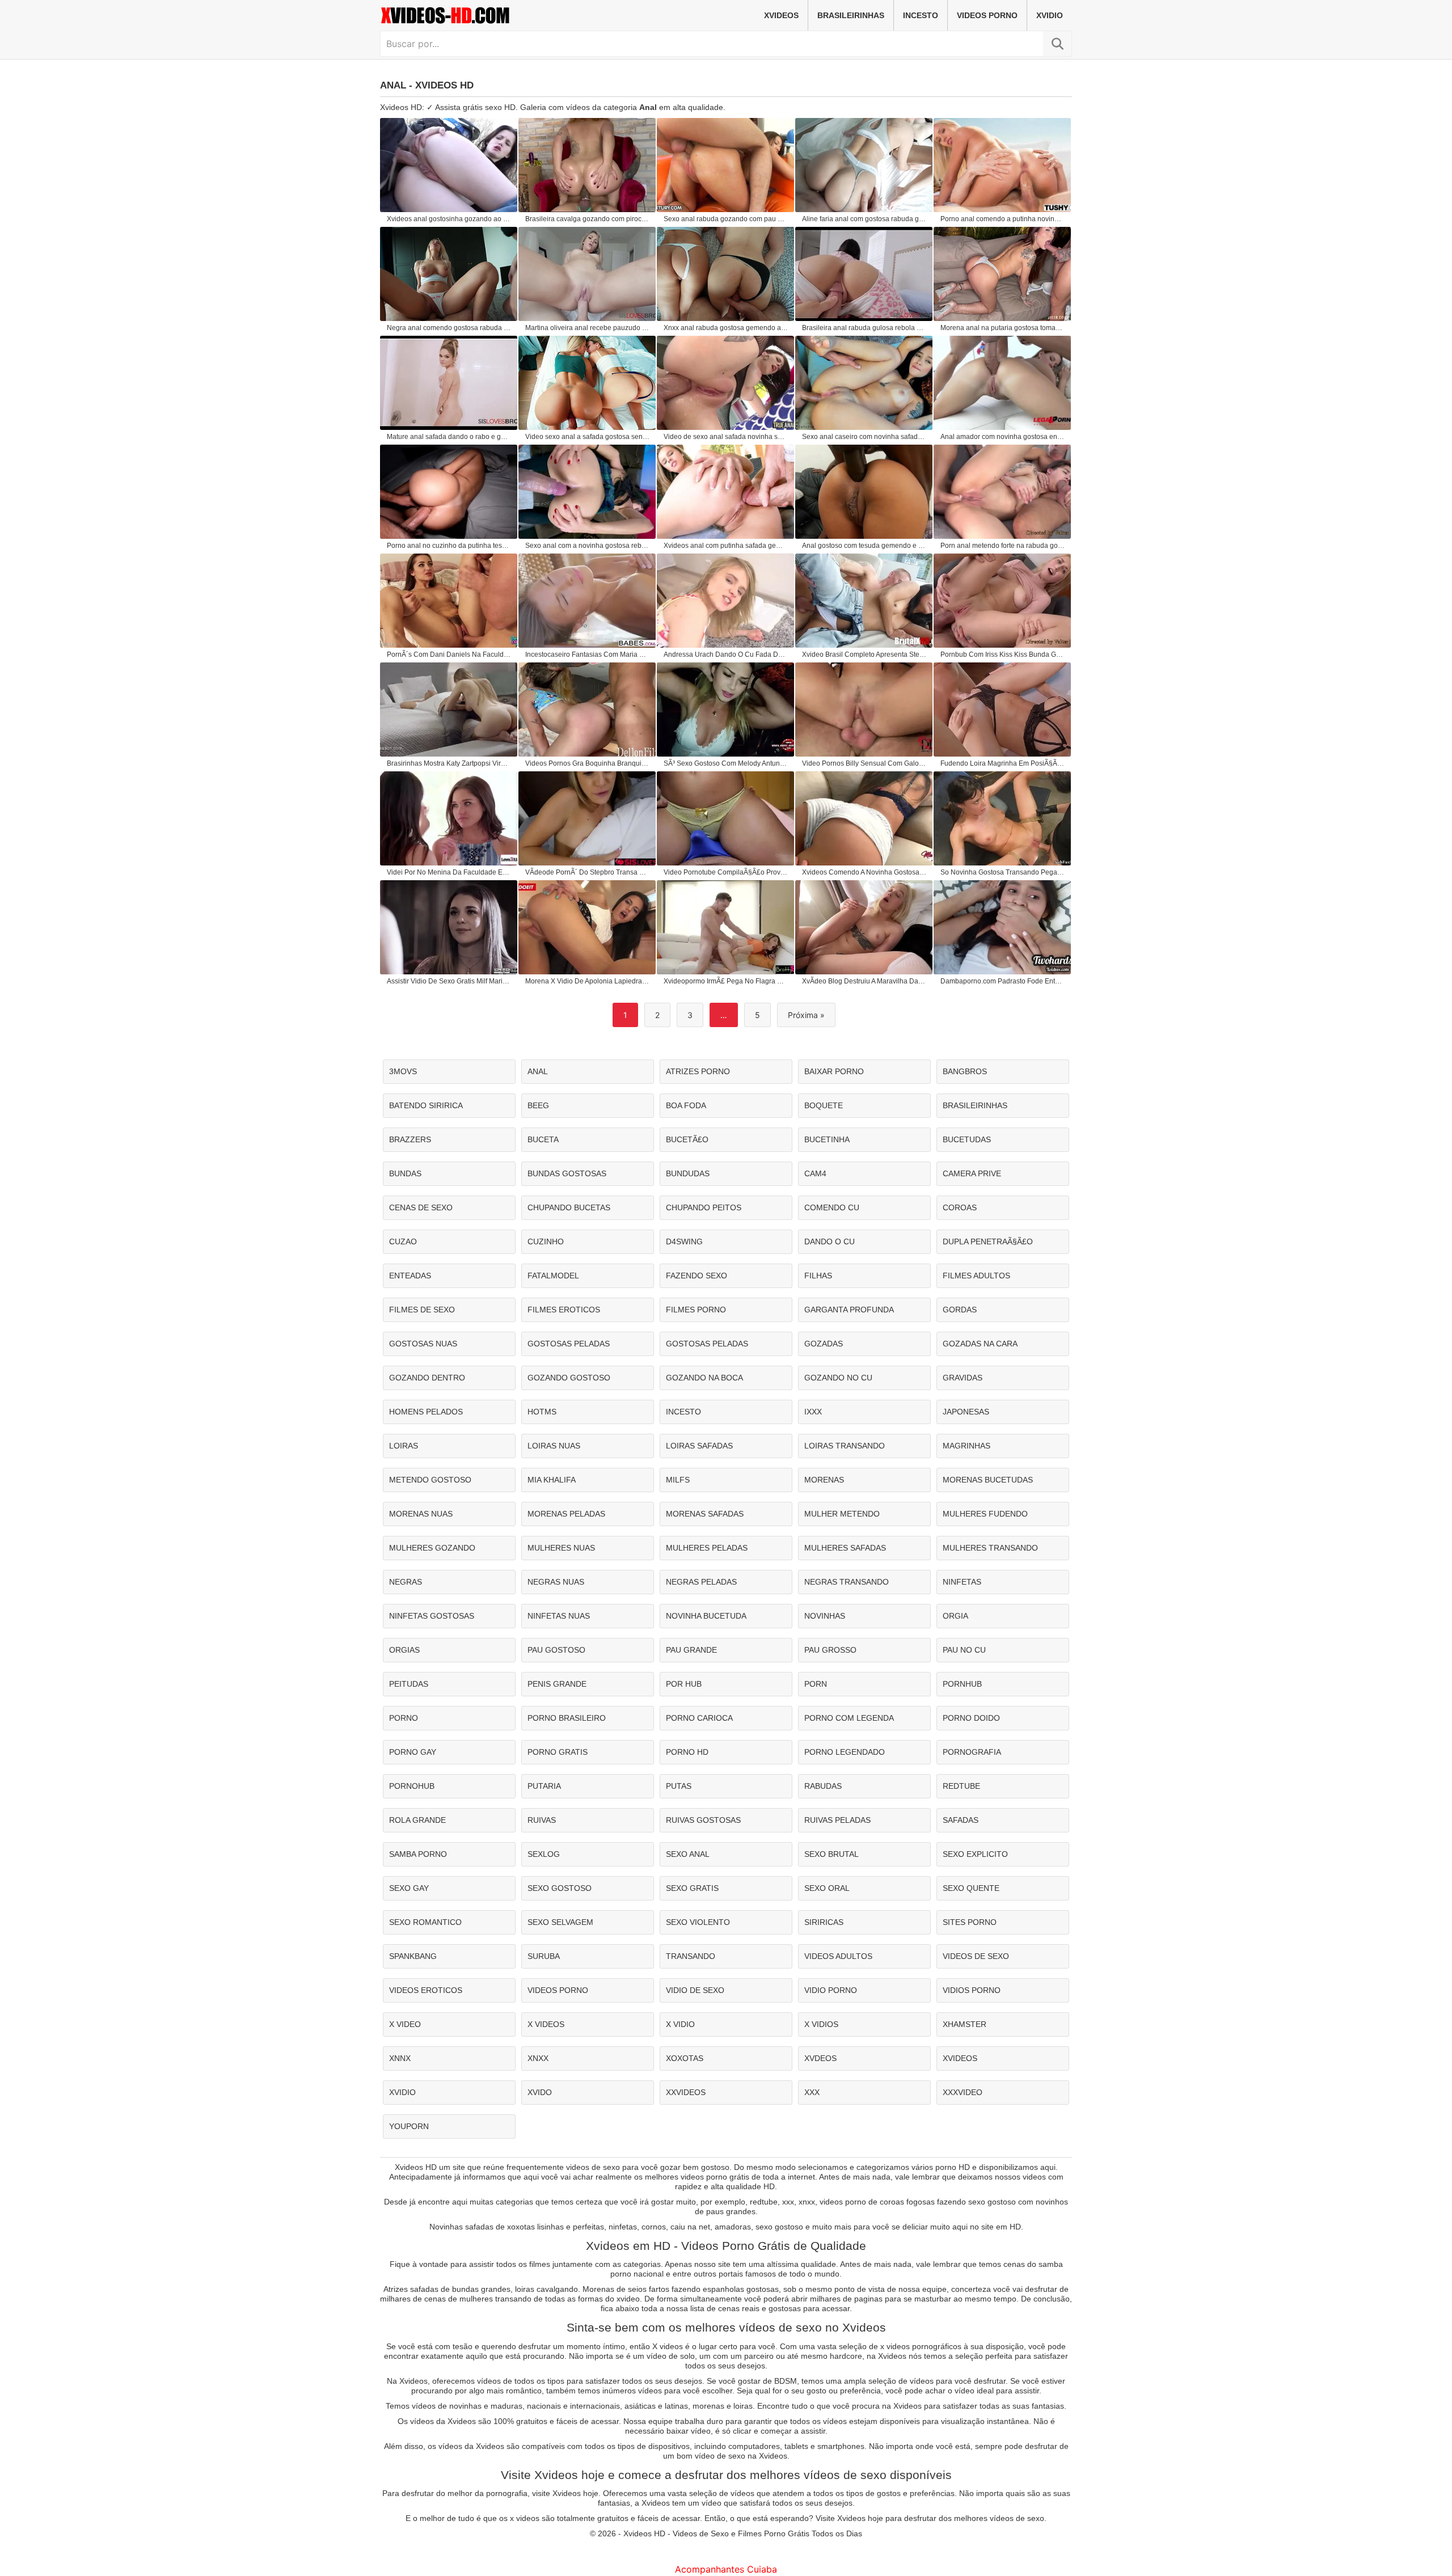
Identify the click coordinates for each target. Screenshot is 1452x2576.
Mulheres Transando (990, 1548)
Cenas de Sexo (421, 1207)
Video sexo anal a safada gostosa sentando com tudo (588, 437)
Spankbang (413, 1956)
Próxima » (806, 1015)
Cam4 (815, 1173)
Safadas (961, 1820)
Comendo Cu (832, 1207)
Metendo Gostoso (430, 1480)
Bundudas (688, 1173)
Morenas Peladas (566, 1514)
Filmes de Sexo (422, 1310)
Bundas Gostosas (567, 1173)
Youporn (409, 2126)
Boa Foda (686, 1105)
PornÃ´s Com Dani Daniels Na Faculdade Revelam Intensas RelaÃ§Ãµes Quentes (449, 654)
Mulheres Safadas (845, 1548)
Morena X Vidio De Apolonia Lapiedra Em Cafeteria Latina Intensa (588, 981)
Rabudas (823, 1786)
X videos (546, 2024)
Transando (691, 1956)
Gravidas (963, 1378)
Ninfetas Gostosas (432, 1616)
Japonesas (966, 1412)
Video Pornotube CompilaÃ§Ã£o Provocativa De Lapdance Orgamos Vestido (726, 872)
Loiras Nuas (554, 1446)
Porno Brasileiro (567, 1718)
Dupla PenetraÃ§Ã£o (988, 1241)
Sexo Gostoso (560, 1888)
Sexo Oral (827, 1888)
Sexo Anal (688, 1854)
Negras (406, 1582)
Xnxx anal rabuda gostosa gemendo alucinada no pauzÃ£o (726, 328)
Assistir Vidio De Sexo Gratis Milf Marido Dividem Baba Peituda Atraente (449, 981)
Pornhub (962, 1684)
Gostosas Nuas (423, 1344)
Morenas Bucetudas (988, 1480)
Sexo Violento (698, 1922)
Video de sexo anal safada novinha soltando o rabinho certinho (726, 437)
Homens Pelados (426, 1412)
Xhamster (965, 2024)
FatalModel (553, 1276)
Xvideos (781, 15)
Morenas (824, 1480)
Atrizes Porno (698, 1071)
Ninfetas (962, 1582)
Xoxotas (685, 2058)
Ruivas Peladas (837, 1820)
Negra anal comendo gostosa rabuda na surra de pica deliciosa (449, 328)
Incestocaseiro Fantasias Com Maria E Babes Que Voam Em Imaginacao (588, 654)
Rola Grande (417, 1820)
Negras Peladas (701, 1582)
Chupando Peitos (704, 1207)
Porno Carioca (699, 1718)
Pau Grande (691, 1650)
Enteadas (410, 1276)
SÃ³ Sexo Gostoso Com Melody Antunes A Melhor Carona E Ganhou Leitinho (726, 763)
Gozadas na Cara (980, 1344)
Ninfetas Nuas (559, 1616)
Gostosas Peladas (569, 1344)
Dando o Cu (830, 1241)
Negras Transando (847, 1582)
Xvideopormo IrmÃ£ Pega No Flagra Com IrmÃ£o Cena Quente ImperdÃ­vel (726, 981)
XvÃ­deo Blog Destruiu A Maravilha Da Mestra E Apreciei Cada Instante (864, 981)
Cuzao (403, 1241)
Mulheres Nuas (561, 1548)
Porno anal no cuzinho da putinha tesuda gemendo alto (449, 546)
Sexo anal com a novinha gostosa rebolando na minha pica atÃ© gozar (588, 546)
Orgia (955, 1616)
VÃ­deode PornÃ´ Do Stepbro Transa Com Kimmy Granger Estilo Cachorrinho (588, 872)
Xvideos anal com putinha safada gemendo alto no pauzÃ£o (726, 546)
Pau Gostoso (556, 1650)
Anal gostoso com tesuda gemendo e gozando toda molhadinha (864, 546)
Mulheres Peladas (707, 1548)
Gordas (960, 1310)
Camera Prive (972, 1173)
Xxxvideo (963, 2092)
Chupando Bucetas (569, 1207)
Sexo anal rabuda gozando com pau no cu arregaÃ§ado (726, 219)
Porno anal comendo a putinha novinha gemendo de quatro (1003, 219)
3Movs (403, 1071)
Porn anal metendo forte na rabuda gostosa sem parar (1003, 546)
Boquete (824, 1105)
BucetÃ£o (687, 1139)
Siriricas (824, 1922)
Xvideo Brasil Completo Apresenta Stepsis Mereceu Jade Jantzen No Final (864, 654)
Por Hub (684, 1684)
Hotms (542, 1412)
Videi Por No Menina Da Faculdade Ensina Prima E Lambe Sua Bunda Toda (449, 872)
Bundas (405, 1173)
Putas (679, 1786)
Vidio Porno (831, 1990)
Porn (816, 1684)
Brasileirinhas (851, 15)
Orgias (404, 1650)
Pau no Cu (964, 1650)
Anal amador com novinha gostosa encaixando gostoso (1003, 437)
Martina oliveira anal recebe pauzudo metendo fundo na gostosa (588, 328)
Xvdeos (820, 2058)
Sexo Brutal (831, 1854)
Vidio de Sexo (695, 1990)
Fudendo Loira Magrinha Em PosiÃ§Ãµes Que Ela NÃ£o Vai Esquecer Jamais (1003, 763)
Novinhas (825, 1616)
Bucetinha (827, 1139)
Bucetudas (967, 1139)
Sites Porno (970, 1922)
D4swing (684, 1241)
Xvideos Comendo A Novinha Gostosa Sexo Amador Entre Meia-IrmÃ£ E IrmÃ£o (864, 872)
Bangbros (965, 1071)
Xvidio (1050, 15)
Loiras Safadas (699, 1446)
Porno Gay (413, 1752)
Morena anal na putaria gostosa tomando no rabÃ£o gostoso (1003, 328)
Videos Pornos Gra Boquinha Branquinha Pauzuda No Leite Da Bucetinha (588, 763)
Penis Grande (557, 1684)
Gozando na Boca (704, 1378)
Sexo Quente (971, 1888)
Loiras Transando (845, 1446)
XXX (812, 2092)
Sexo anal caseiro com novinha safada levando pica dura (864, 437)
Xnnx (400, 2058)
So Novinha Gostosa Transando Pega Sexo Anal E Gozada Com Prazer (1003, 872)
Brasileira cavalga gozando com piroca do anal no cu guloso (588, 219)
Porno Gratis (558, 1752)
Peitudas (409, 1684)
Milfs (678, 1480)
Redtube (961, 1786)
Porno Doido (971, 1718)
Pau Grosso (830, 1650)
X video (405, 2024)
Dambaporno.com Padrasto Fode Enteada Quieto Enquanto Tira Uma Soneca (1003, 981)
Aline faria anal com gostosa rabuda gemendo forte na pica (864, 219)
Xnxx (538, 2058)
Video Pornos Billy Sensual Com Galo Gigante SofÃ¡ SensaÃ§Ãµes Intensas (864, 763)
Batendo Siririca (426, 1105)
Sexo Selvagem (560, 1922)
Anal (538, 1071)
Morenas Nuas (421, 1514)
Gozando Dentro (427, 1378)
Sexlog (544, 1854)
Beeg (538, 1105)
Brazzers (410, 1139)
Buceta (543, 1139)
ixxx (813, 1412)
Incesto (921, 15)
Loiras (404, 1446)
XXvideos (686, 2092)
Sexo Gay (409, 1888)
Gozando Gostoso (569, 1378)
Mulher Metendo (842, 1514)
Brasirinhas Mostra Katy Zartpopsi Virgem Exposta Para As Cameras (449, 763)
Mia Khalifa (552, 1480)
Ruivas (542, 1820)
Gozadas (824, 1344)
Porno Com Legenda (849, 1718)
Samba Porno (418, 1854)
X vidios (821, 2024)
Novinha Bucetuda (706, 1616)
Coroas (960, 1207)
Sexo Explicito (975, 1854)
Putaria (544, 1786)
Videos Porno (987, 15)
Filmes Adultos (976, 1276)
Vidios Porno (972, 1990)
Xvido (540, 2092)
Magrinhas (966, 1446)
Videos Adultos (838, 1956)
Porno (404, 1718)
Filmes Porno (696, 1310)
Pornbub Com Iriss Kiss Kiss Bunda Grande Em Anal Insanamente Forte (1003, 654)
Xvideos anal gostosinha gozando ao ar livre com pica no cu (449, 219)
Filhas (818, 1276)
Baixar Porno (834, 1071)
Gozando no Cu (838, 1378)
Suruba (544, 1956)
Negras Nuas (556, 1582)
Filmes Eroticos (564, 1310)
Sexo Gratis (692, 1888)
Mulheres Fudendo (985, 1514)
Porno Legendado (845, 1752)
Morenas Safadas (705, 1514)
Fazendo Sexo (697, 1276)
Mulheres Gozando (432, 1548)
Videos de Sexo (976, 1956)
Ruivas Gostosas (703, 1820)
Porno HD (687, 1752)
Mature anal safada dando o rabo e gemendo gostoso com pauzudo (449, 437)
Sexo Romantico (425, 1922)
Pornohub (412, 1786)
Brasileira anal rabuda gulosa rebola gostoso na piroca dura (864, 328)
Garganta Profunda (849, 1310)
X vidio (680, 2024)
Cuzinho (546, 1241)
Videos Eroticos (426, 1990)
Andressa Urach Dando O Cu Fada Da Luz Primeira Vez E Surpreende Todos (726, 654)
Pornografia (972, 1752)
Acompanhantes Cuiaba (726, 2569)
